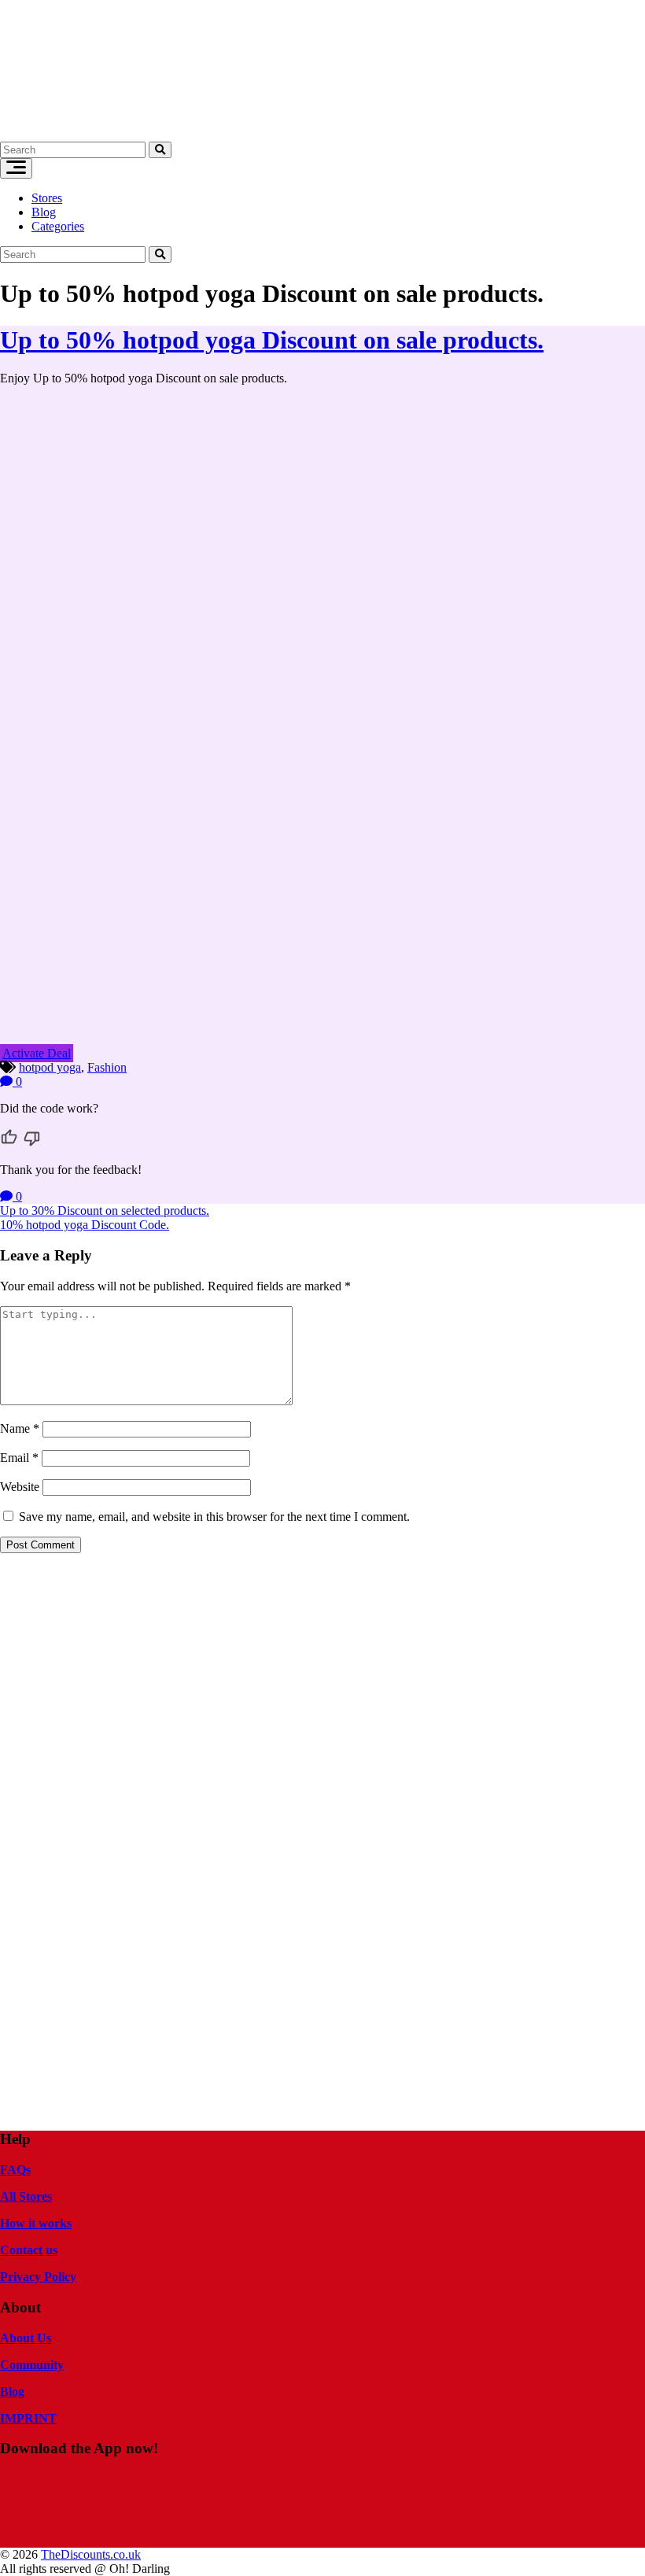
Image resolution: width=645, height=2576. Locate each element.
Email (19, 1458)
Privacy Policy (38, 2277)
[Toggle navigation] (16, 168)
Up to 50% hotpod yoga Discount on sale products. (272, 340)
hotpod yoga (50, 1067)
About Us (26, 2338)
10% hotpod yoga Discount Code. (85, 1225)
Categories (58, 226)
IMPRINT (28, 2418)
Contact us (29, 2250)
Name (20, 1428)
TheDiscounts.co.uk (91, 2554)
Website (20, 1487)
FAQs (15, 2170)
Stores (47, 198)
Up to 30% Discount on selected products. (105, 1210)
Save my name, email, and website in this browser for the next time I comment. (214, 1517)
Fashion (107, 1067)
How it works (36, 2223)
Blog (44, 212)
